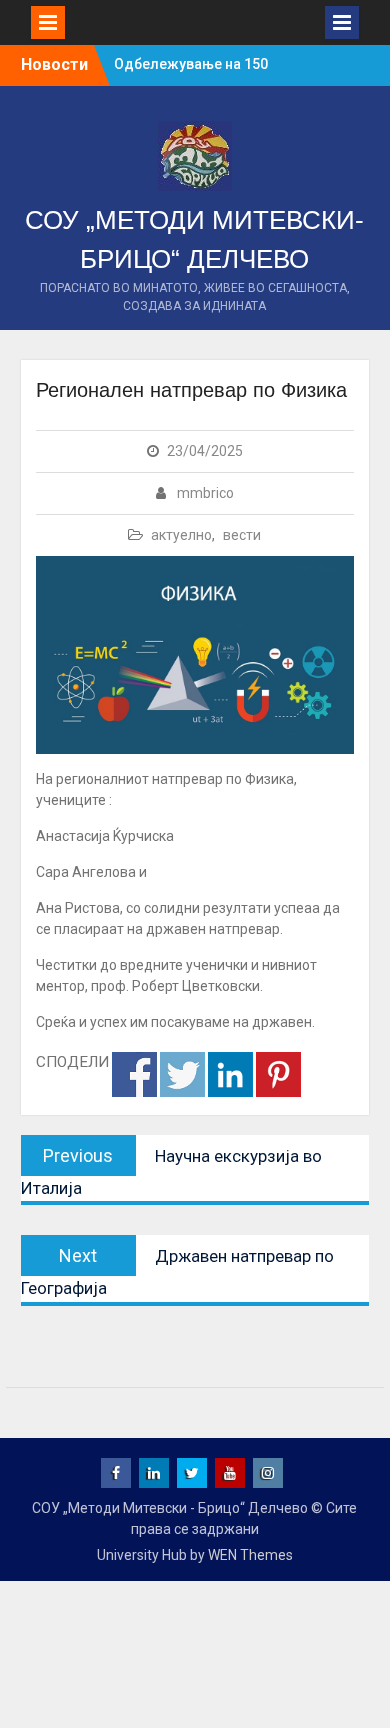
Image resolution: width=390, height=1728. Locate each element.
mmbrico (205, 493)
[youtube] (230, 1473)
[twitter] (192, 1473)
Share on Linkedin (230, 1074)
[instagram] (268, 1473)
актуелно (181, 535)
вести (242, 535)
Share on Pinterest (278, 1074)
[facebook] (116, 1473)
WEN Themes (250, 1555)
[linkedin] (154, 1473)
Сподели (134, 1074)
